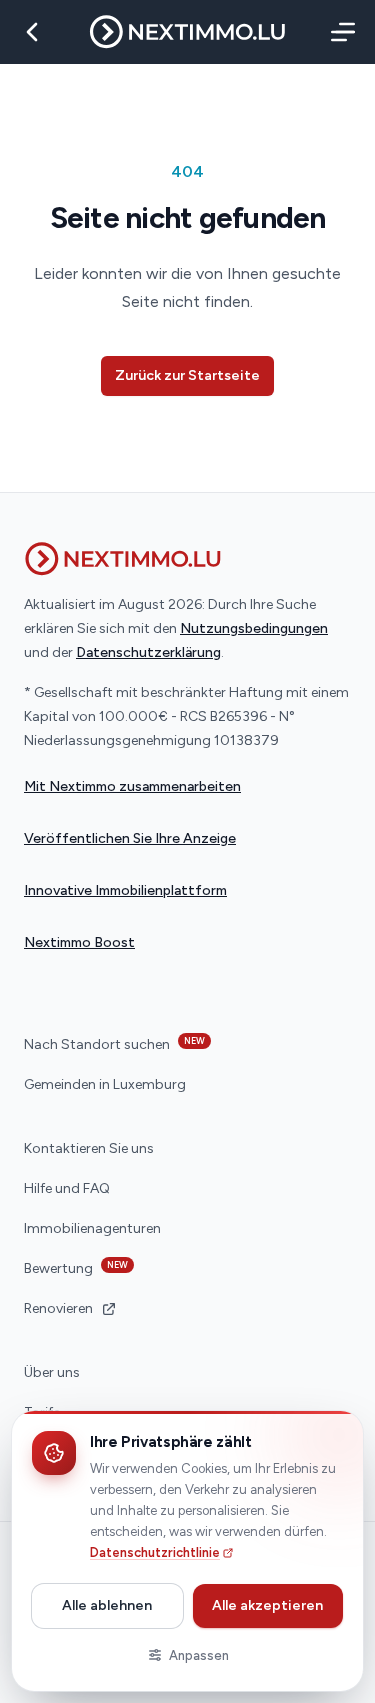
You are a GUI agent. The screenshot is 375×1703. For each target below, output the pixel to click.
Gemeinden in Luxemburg (105, 1084)
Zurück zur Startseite (187, 375)
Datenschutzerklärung (148, 652)
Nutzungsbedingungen (254, 628)
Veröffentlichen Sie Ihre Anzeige (130, 838)
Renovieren (58, 1308)
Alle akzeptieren (267, 1605)
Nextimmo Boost (79, 942)
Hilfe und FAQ (67, 1188)
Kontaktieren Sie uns (89, 1148)
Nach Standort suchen (114, 1044)
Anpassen (199, 1655)
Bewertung (76, 1268)
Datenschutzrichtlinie (155, 1552)
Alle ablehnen (107, 1605)
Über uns (52, 1372)
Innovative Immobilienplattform (125, 890)
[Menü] (339, 32)
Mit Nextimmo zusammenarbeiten (132, 786)
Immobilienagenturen (92, 1228)
